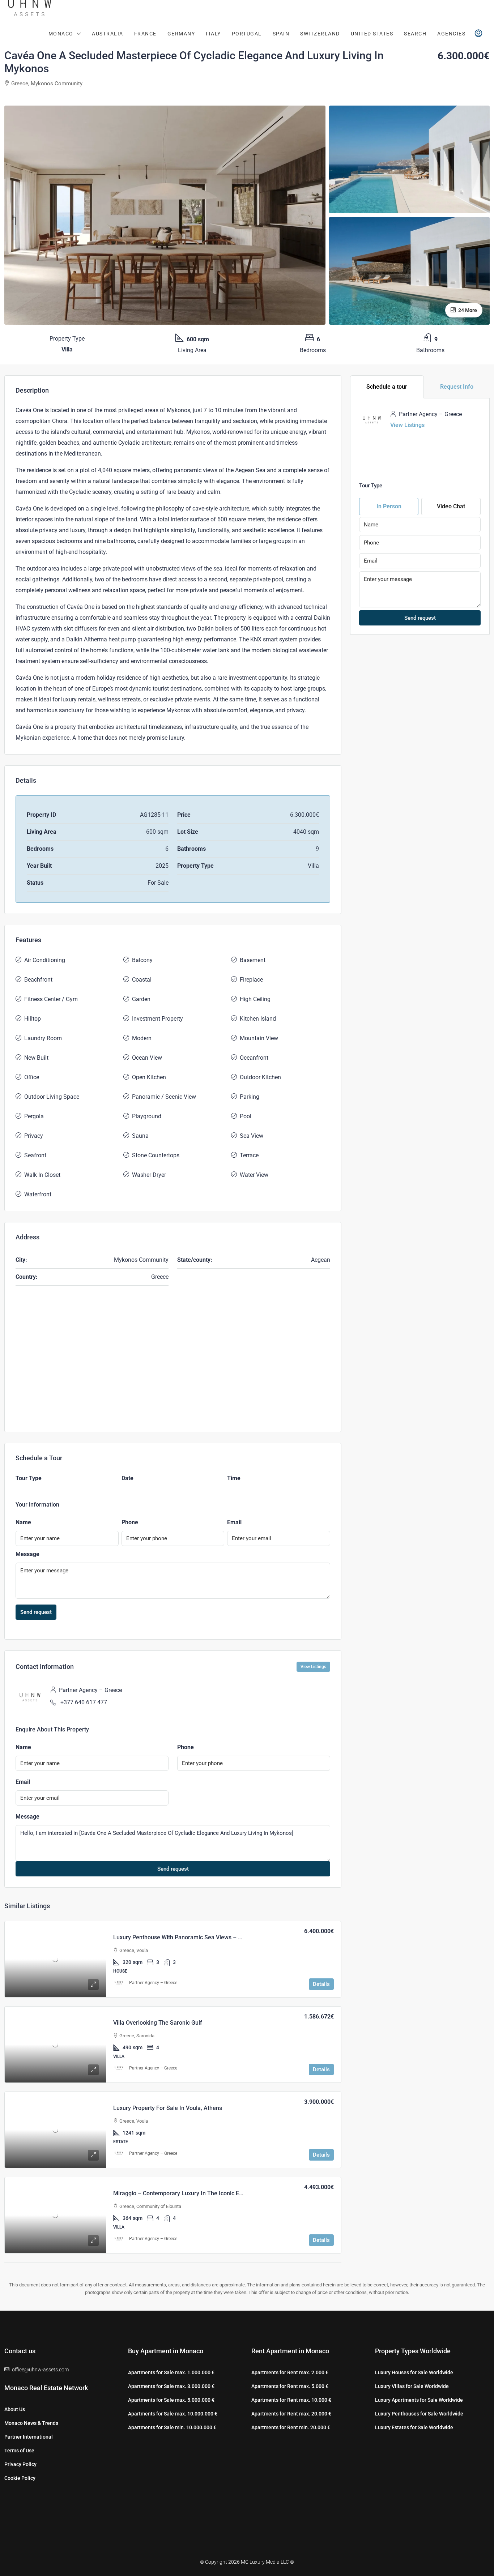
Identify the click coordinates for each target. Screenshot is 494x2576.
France (145, 34)
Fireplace (251, 980)
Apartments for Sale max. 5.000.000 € (171, 2400)
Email (234, 1522)
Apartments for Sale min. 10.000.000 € (172, 2427)
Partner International (29, 2437)
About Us (15, 2409)
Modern (142, 1038)
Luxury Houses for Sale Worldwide (414, 2372)
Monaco (61, 34)
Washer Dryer (149, 1175)
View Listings (313, 1667)
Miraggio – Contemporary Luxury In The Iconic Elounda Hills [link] (191, 2193)
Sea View (252, 1136)
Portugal (247, 34)
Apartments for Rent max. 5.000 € (290, 2386)
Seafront (35, 1155)
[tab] (387, 387)
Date (127, 1478)
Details (321, 1984)
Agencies (451, 34)
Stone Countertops (156, 1155)
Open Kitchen (149, 1077)
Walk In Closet (42, 1175)
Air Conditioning (45, 960)
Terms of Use (19, 2451)
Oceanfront (254, 1058)
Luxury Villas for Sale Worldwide (412, 2386)
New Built (36, 1058)
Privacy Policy (20, 2464)
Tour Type (29, 1478)
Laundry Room (43, 1038)
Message (27, 1554)
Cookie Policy (20, 2478)
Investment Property (157, 1019)
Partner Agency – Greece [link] (153, 1983)
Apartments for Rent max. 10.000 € (291, 2400)
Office (32, 1077)
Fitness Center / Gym (51, 999)
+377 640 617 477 (84, 1702)
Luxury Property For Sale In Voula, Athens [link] (168, 2108)
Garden (141, 999)
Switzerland (320, 34)
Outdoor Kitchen (260, 1077)
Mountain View (259, 1038)
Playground (147, 1116)
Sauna (140, 1136)
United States (372, 34)
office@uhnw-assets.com (40, 2370)
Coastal (142, 980)
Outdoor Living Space (52, 1097)
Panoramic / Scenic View (164, 1097)
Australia (108, 34)
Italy (213, 34)
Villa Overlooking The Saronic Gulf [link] (158, 2023)
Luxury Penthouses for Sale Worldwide (419, 2414)
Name (23, 1522)
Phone (130, 1522)
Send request (36, 1612)
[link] (55, 1959)
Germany (181, 34)
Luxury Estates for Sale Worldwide (414, 2427)
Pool (246, 1116)
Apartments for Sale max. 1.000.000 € (171, 2372)
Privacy (34, 1136)
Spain (281, 34)
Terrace (249, 1155)
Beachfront (38, 980)
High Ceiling (255, 999)
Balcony (142, 960)
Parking (250, 1097)
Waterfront (38, 1194)
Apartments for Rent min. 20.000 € (291, 2427)
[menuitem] (478, 34)
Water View (254, 1175)
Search (415, 34)
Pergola (34, 1116)
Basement (253, 960)
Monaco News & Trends (31, 2423)
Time (234, 1478)
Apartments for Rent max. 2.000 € (290, 2372)
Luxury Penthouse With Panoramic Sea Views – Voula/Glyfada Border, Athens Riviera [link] (224, 1937)
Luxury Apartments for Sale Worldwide (419, 2400)
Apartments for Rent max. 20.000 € (291, 2414)
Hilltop (33, 1019)
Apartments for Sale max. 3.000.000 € (171, 2386)
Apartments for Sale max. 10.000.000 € (173, 2414)
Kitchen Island (258, 1019)
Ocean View (147, 1058)
